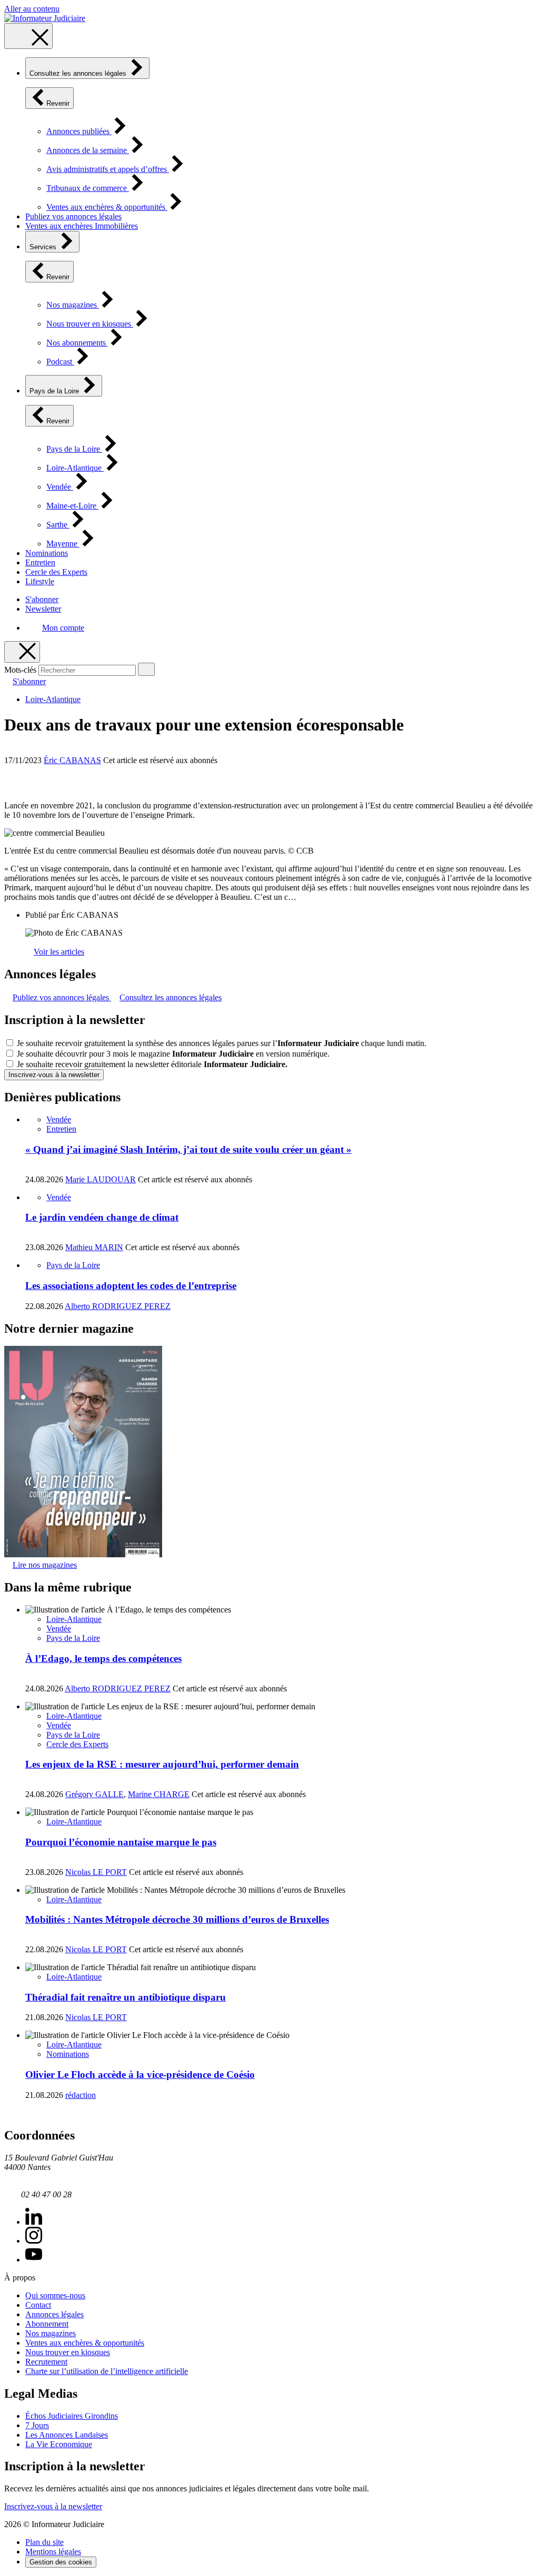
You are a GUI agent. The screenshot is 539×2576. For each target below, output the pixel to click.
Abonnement (47, 2324)
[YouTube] (34, 2260)
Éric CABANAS (72, 760)
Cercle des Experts (56, 572)
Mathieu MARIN (94, 1247)
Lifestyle (40, 581)
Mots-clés (20, 670)
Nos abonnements (77, 343)
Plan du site (44, 2542)
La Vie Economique (59, 2444)
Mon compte (63, 628)
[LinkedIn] (34, 2222)
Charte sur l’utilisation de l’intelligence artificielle (107, 2371)
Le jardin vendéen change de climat (102, 1217)
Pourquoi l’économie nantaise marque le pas (121, 1842)
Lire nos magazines (45, 1565)
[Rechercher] (146, 669)
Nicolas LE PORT (96, 1872)
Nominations (47, 553)
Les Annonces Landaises (67, 2435)
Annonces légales (54, 2314)
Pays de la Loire (55, 391)
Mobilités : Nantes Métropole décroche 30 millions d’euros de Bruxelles (177, 1919)
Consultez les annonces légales (79, 73)
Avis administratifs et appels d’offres (108, 169)
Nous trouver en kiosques (90, 324)
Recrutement (46, 2362)
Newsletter (43, 609)
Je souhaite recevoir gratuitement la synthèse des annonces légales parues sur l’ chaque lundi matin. (222, 1043)
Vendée (60, 487)
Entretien (40, 562)
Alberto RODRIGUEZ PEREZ (118, 1306)
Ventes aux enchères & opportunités (107, 207)
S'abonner (42, 599)
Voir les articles (59, 952)
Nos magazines (73, 305)
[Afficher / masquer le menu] (28, 36)
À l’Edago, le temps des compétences (103, 1659)
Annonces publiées (79, 131)
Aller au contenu (32, 9)
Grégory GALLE (94, 1794)
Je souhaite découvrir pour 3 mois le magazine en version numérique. (173, 1054)
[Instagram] (34, 2241)
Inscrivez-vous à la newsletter (54, 1075)
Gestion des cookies (61, 2562)
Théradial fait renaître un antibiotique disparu (126, 1997)
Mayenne (63, 544)
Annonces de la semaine (88, 150)
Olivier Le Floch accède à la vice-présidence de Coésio (140, 2075)
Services (44, 247)
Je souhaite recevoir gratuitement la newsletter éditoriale (152, 1064)
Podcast (60, 362)
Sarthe (58, 525)
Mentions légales (53, 2552)
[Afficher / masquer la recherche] (22, 652)
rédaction (81, 2095)
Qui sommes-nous (55, 2295)
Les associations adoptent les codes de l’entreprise (131, 1286)
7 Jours (37, 2425)
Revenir (58, 103)
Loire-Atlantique (75, 468)
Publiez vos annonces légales (73, 216)
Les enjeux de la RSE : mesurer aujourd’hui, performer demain (162, 1764)
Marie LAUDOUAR (101, 1179)
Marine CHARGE (159, 1794)
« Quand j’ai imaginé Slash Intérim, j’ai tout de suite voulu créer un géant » (188, 1149)
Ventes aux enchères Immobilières (82, 226)
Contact (38, 2305)
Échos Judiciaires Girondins (72, 2416)
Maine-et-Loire (72, 506)
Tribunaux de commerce (88, 188)
